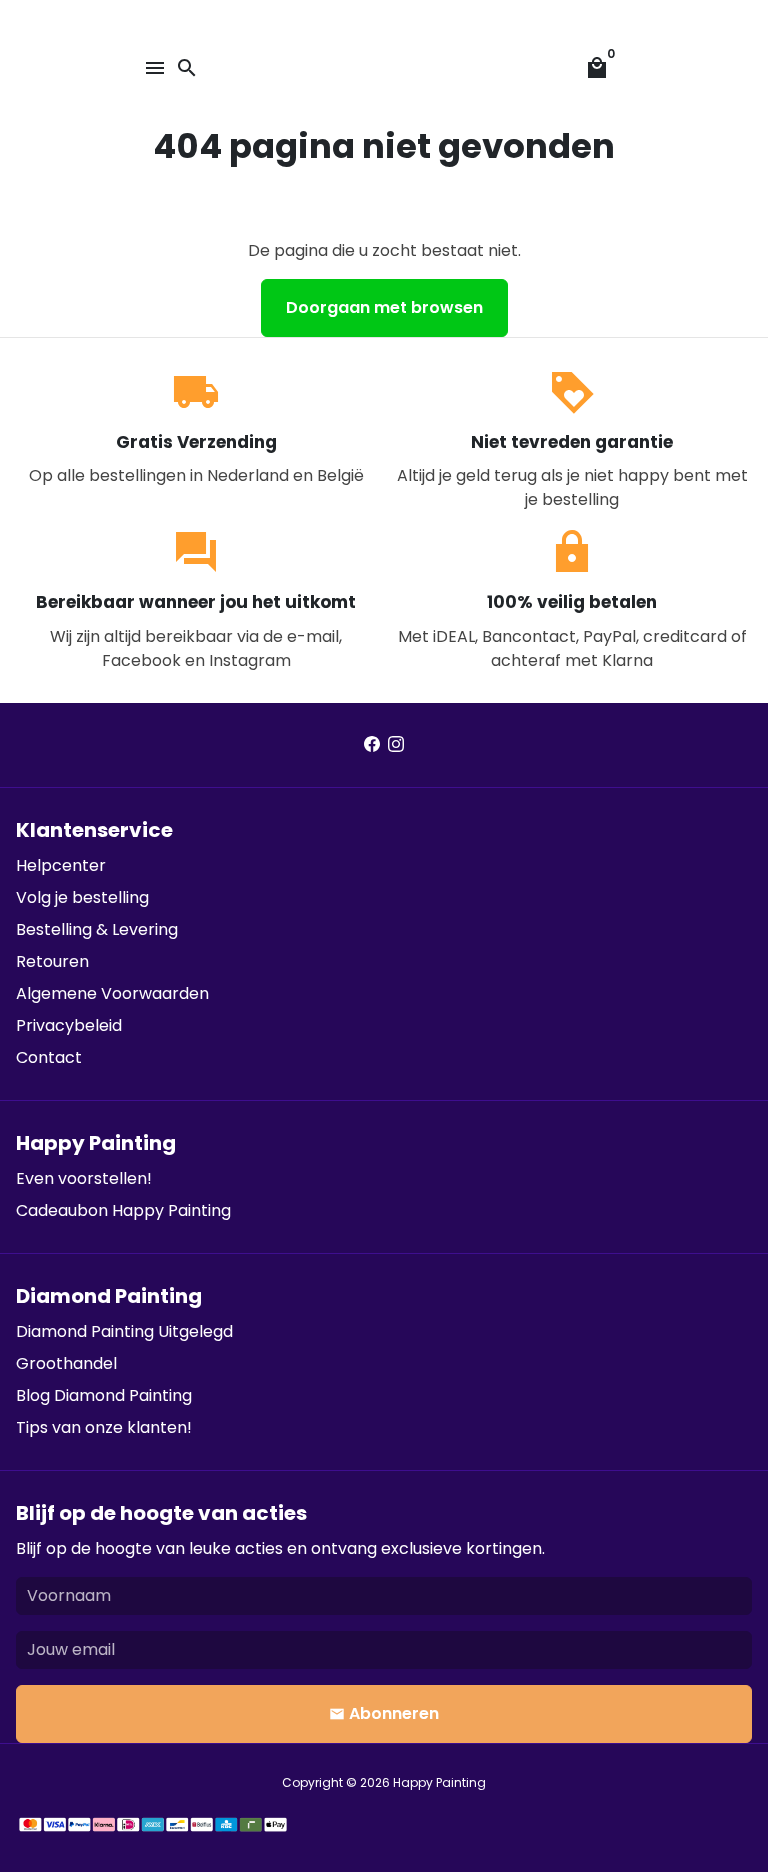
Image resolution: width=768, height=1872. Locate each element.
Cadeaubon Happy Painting (123, 1210)
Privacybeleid (69, 1025)
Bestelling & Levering (97, 929)
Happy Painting (439, 1782)
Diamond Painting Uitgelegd (124, 1331)
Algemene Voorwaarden (112, 993)
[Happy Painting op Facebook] (372, 744)
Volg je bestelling (82, 897)
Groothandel (66, 1363)
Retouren (52, 961)
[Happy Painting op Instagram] (396, 744)
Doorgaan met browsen (384, 307)
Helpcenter (61, 865)
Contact (49, 1057)
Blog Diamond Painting (104, 1395)
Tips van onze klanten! (104, 1427)
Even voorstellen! (84, 1178)
